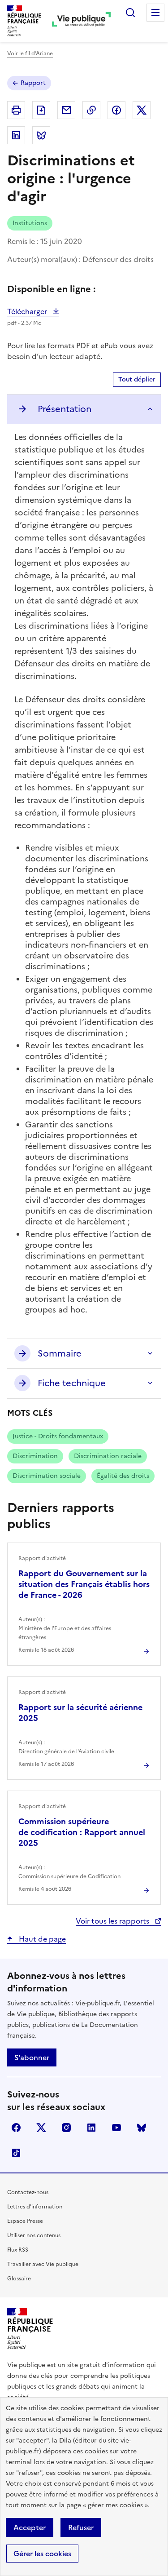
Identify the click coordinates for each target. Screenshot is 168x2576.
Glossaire (19, 2279)
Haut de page (41, 1939)
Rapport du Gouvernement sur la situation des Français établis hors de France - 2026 (84, 1584)
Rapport (33, 83)
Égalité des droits (123, 1476)
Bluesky (142, 2128)
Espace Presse (25, 2221)
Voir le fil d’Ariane (30, 53)
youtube (116, 2128)
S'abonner (32, 2057)
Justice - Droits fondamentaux (58, 1436)
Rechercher (130, 13)
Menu (155, 13)
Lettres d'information (35, 2207)
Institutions (30, 223)
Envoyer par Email (66, 110)
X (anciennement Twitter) (41, 2128)
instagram (66, 2128)
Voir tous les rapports (113, 1921)
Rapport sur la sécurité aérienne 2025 (80, 1713)
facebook (16, 2128)
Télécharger (33, 311)
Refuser (81, 2527)
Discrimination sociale (47, 1476)
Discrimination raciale (108, 1456)
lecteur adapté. (76, 356)
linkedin (91, 2128)
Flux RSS (18, 2250)
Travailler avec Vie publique (43, 2264)
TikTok (16, 2153)
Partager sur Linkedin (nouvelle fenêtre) (16, 135)
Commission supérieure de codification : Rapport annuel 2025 (82, 1832)
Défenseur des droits (118, 259)
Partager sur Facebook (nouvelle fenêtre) (116, 110)
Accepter (30, 2527)
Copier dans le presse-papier (91, 110)
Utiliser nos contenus (34, 2235)
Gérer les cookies (42, 2554)
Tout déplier (137, 379)
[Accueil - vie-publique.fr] (81, 21)
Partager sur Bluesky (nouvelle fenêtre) (41, 135)
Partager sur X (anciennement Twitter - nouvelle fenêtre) (142, 110)
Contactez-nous (28, 2192)
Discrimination (35, 1456)
